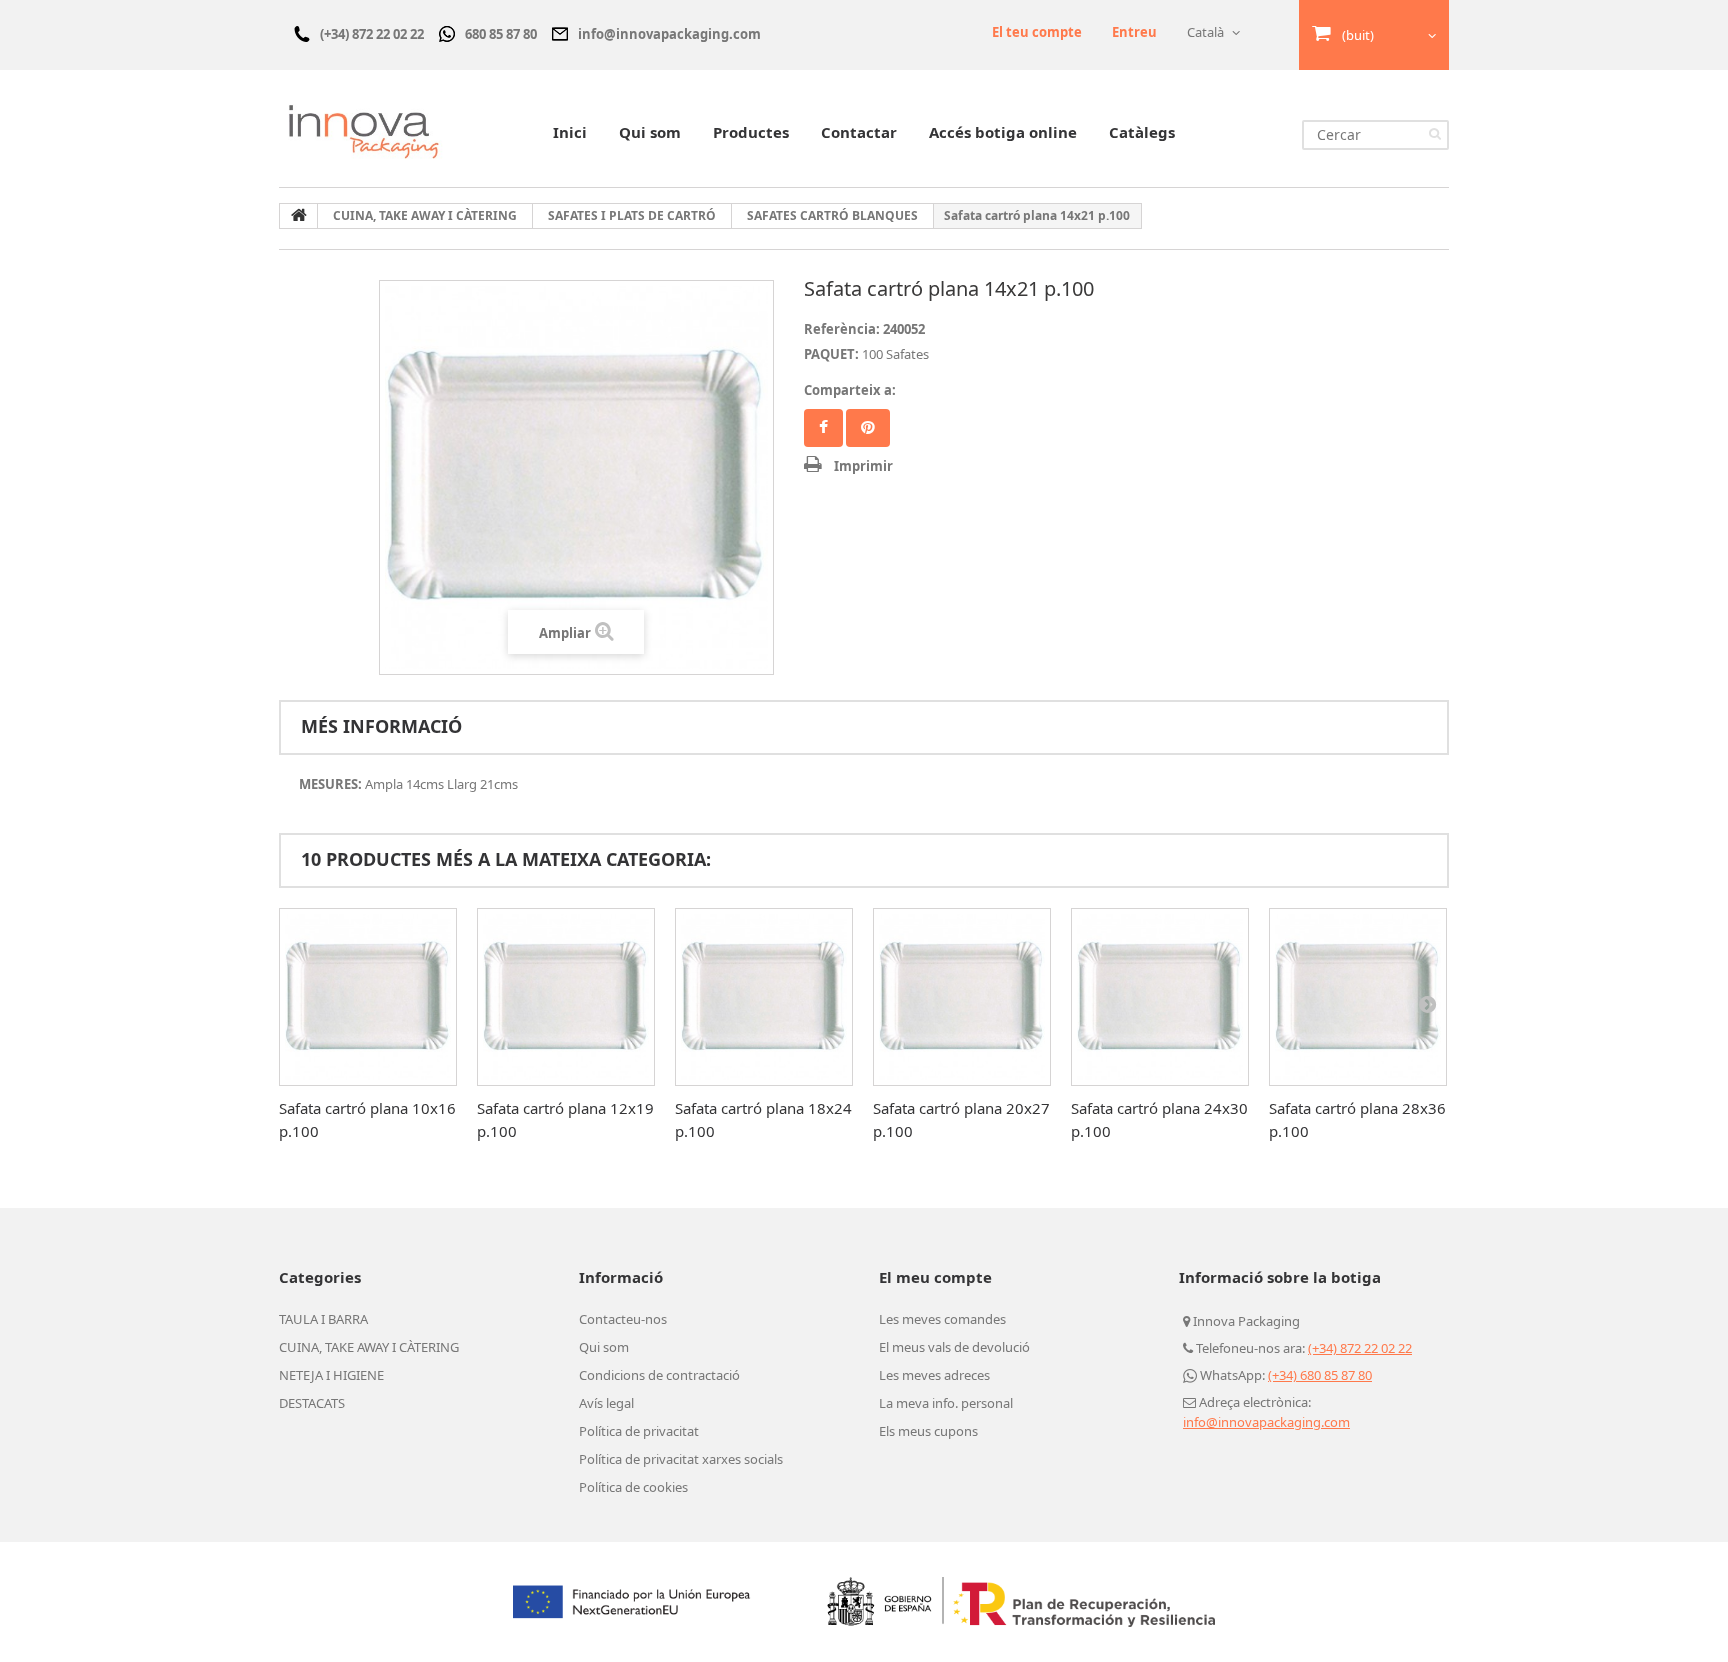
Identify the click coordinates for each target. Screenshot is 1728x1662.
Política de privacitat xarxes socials (681, 1459)
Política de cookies (633, 1487)
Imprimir (863, 466)
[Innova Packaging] (364, 131)
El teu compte (1037, 32)
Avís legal (606, 1403)
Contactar (859, 132)
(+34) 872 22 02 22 (1360, 1348)
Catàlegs (1142, 132)
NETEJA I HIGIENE (331, 1375)
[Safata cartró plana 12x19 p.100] (566, 997)
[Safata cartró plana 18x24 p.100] (764, 997)
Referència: (842, 329)
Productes (751, 132)
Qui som (650, 132)
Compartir (823, 428)
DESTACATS (312, 1403)
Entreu (1134, 32)
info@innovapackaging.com (1266, 1422)
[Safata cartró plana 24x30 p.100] (1160, 997)
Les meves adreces (934, 1375)
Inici (570, 132)
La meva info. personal (946, 1403)
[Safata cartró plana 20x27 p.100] (962, 997)
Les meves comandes (942, 1319)
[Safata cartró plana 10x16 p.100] (368, 997)
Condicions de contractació (659, 1375)
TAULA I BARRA (323, 1319)
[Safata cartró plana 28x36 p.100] (1358, 997)
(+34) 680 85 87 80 (1320, 1375)
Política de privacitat (639, 1431)
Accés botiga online (1003, 132)
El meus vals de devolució (954, 1347)
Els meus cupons (928, 1431)
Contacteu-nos (623, 1319)
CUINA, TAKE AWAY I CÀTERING (369, 1347)
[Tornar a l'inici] (299, 216)
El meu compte (935, 1277)
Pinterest (868, 428)
